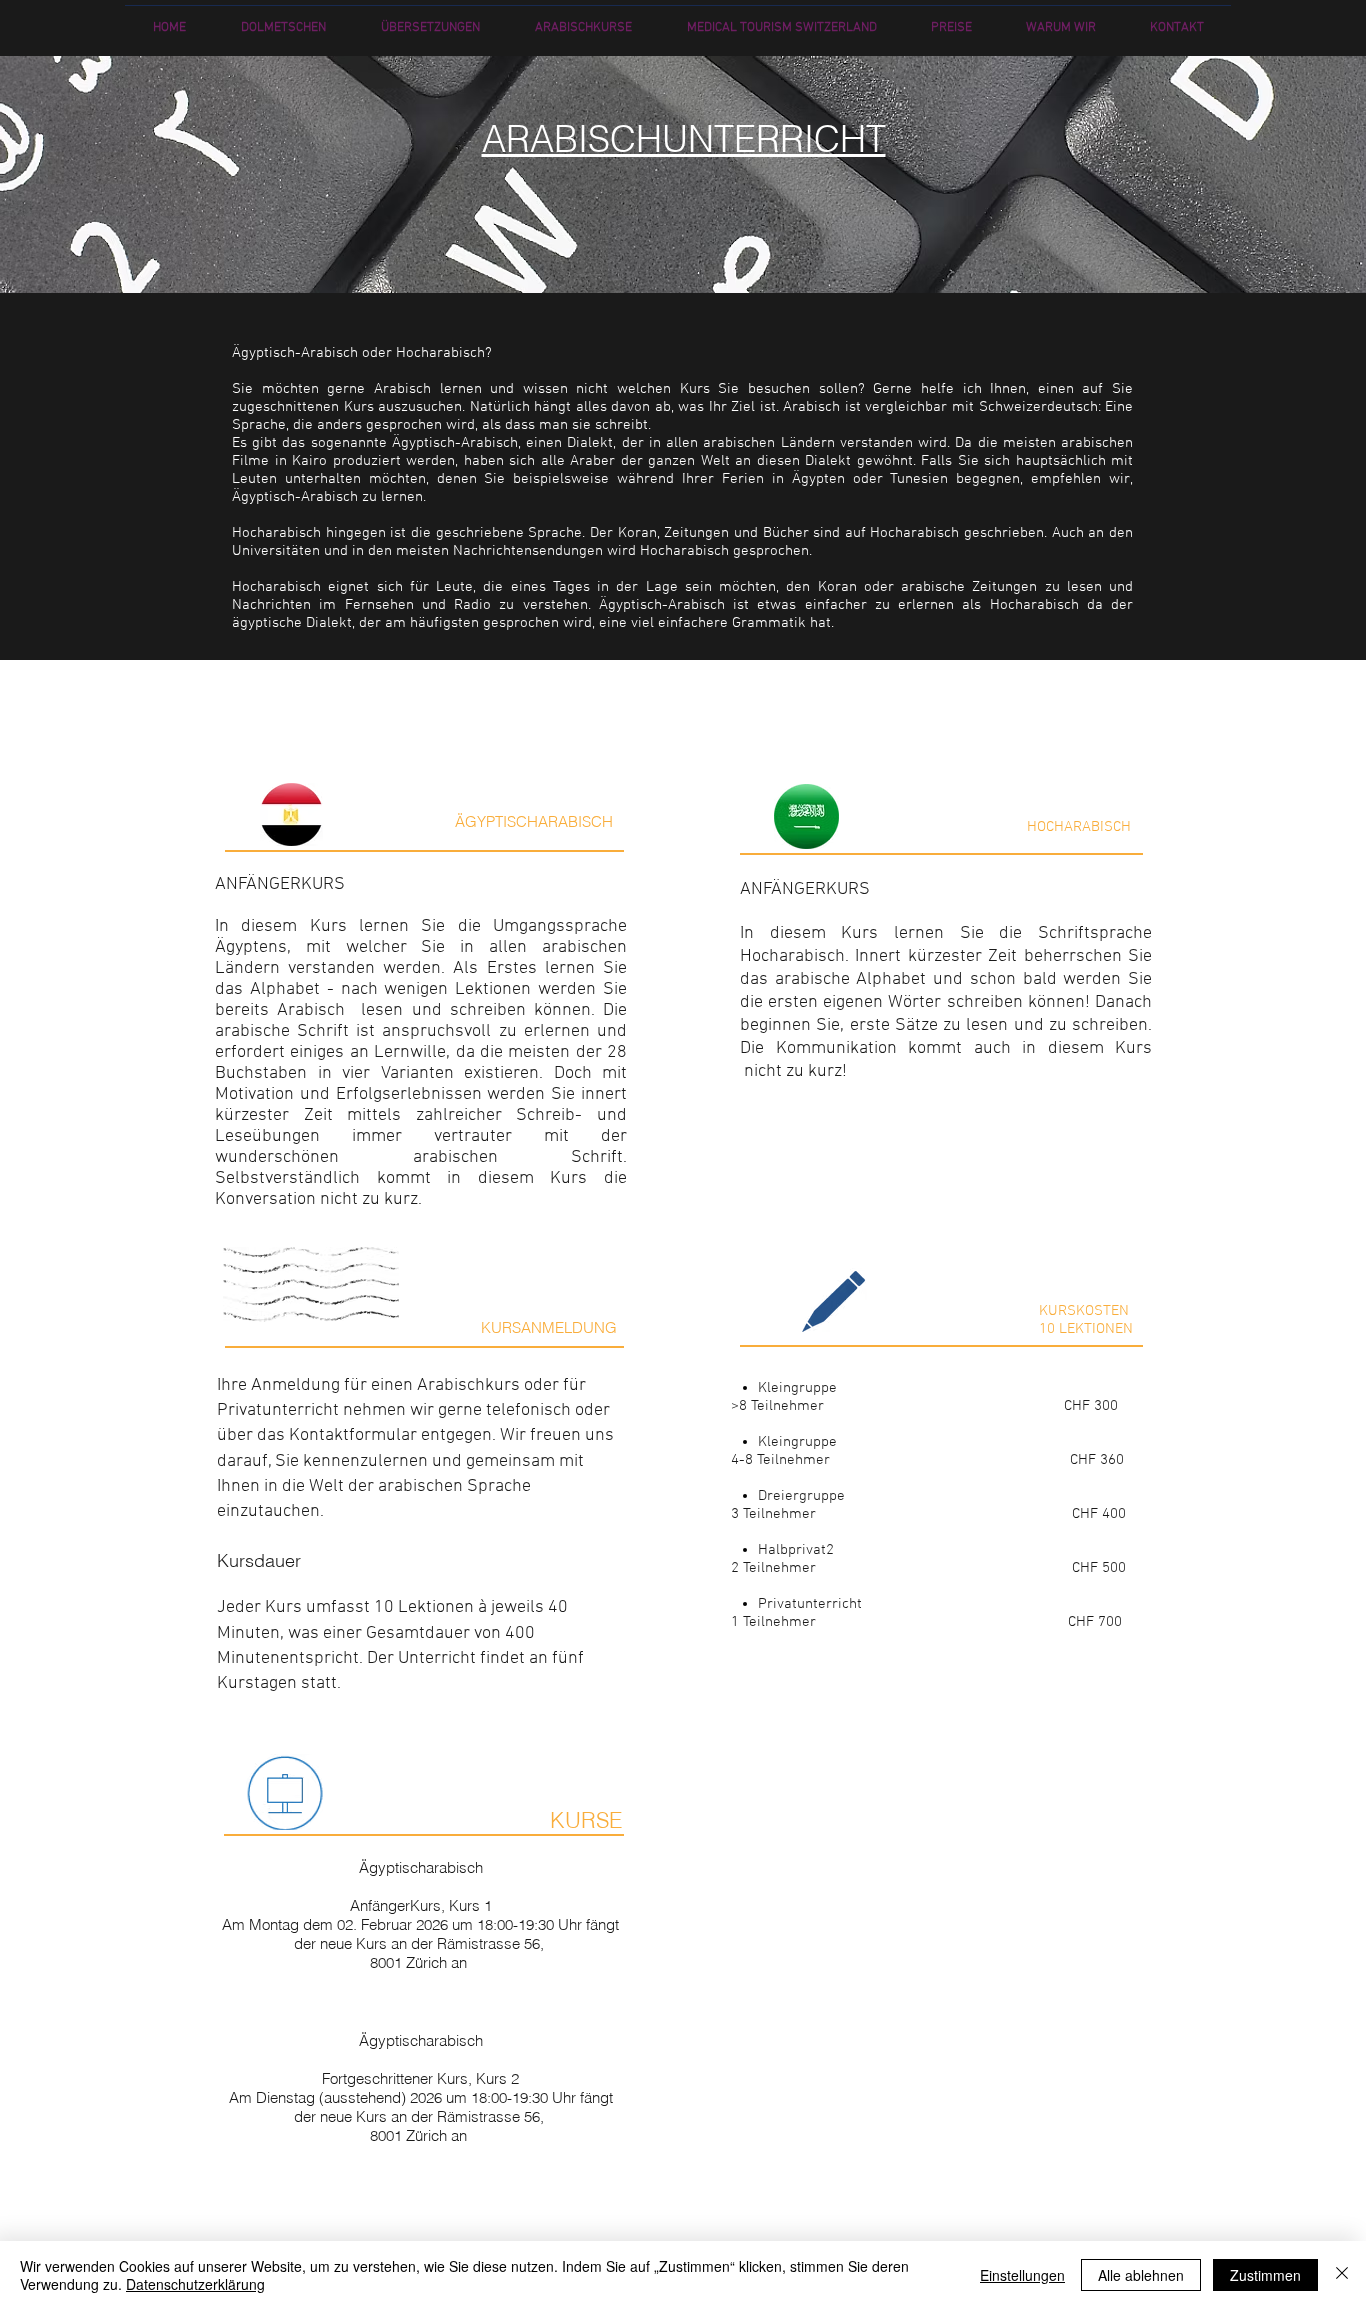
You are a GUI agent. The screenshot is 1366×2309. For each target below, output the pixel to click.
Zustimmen (1265, 2275)
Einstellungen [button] (1022, 2275)
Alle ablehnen (1141, 2275)
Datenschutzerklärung (195, 2284)
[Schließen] (1342, 2275)
